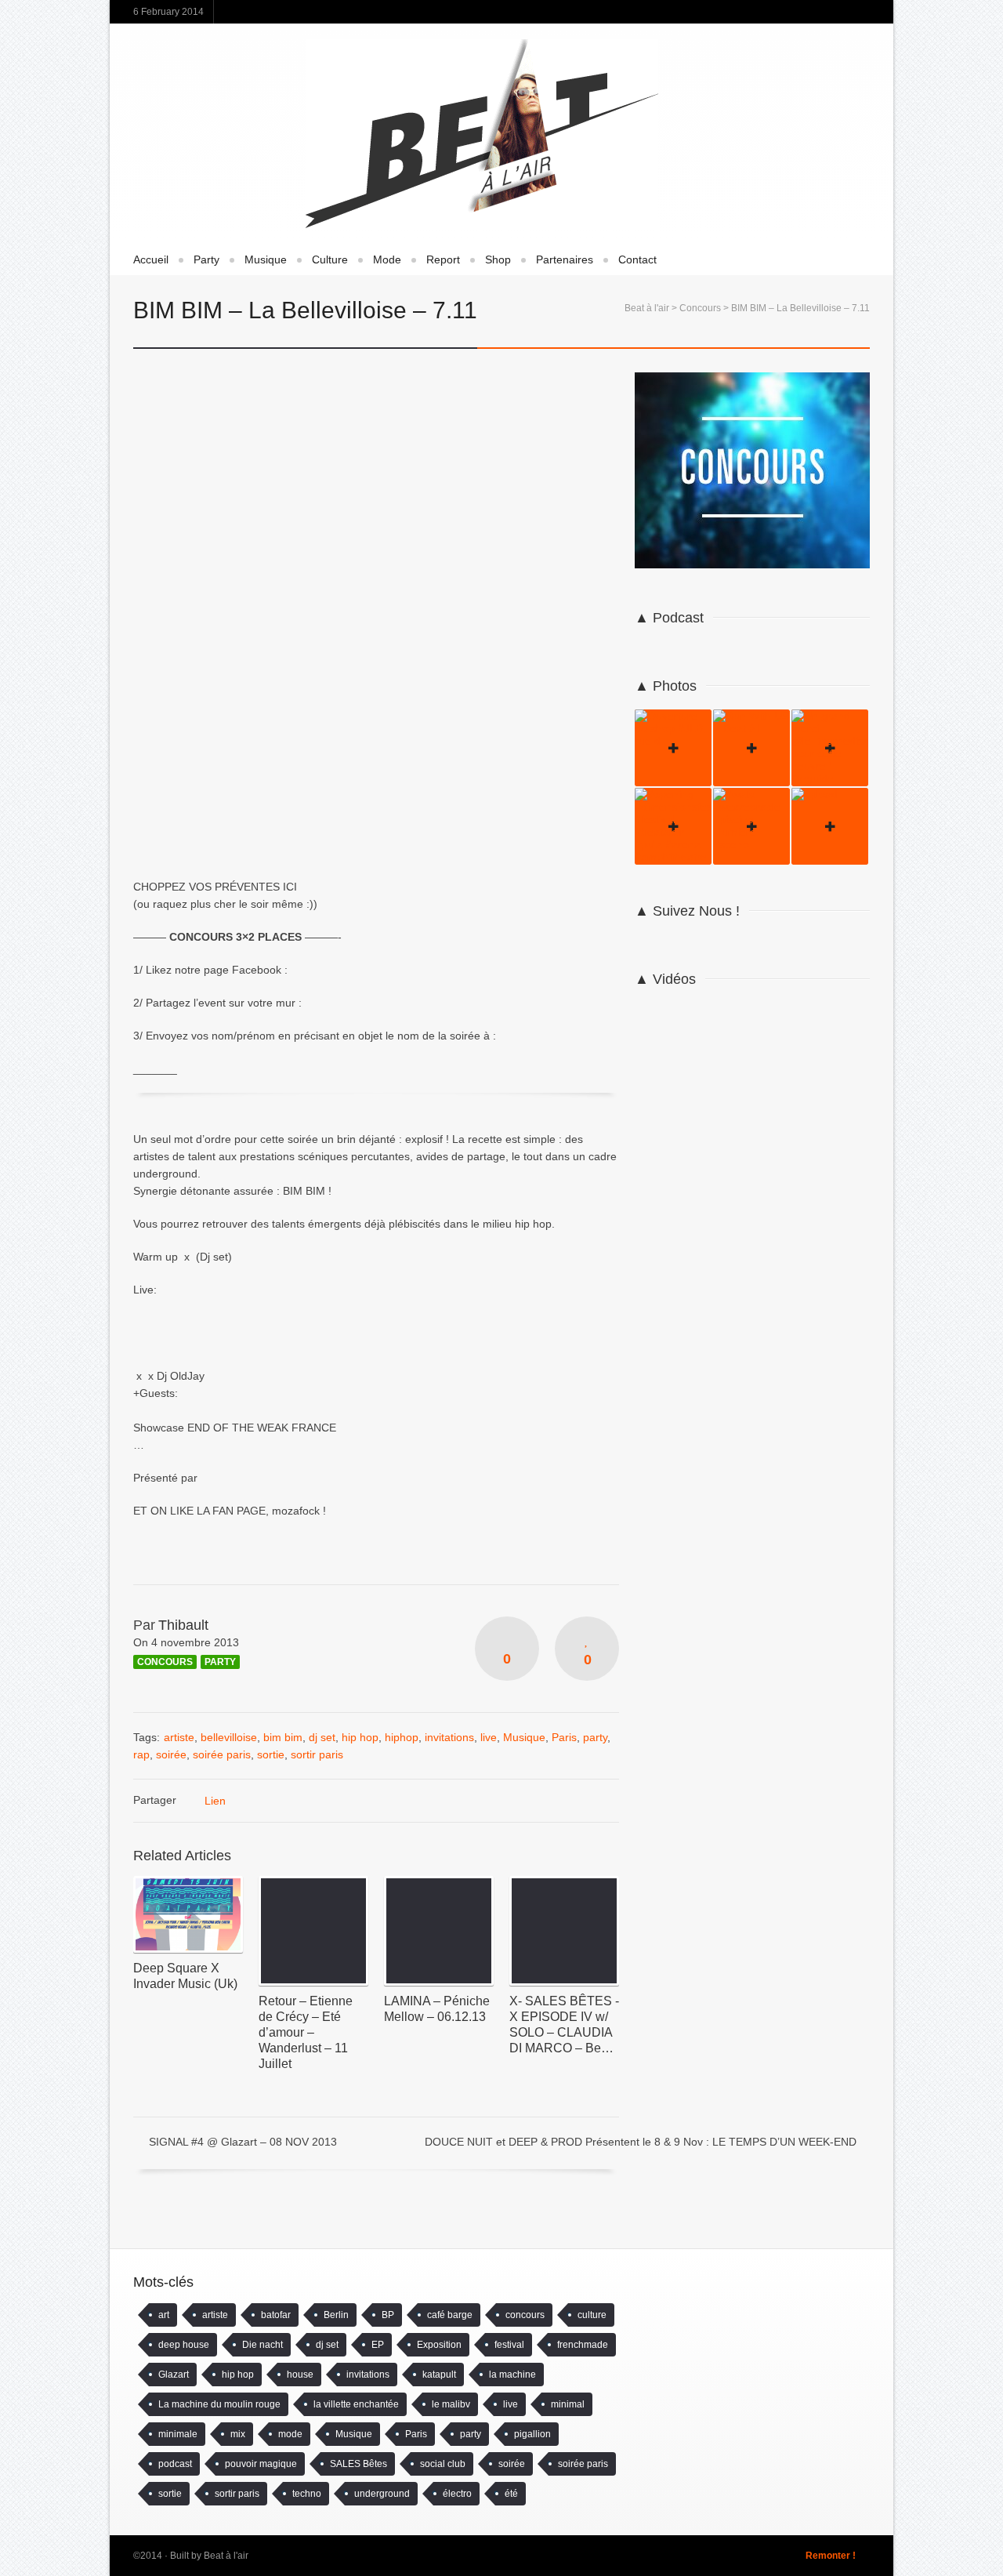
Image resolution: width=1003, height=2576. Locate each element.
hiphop (402, 1737)
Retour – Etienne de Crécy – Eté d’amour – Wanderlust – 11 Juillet (306, 2032)
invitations (449, 1737)
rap (141, 1754)
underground (382, 2494)
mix (238, 2434)
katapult (439, 2375)
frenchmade (583, 2345)
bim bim (283, 1737)
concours (525, 2315)
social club (443, 2464)
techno (307, 2494)
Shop (498, 259)
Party (206, 259)
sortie (271, 1754)
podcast (175, 2464)
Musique (266, 259)
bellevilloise (229, 1737)
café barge (450, 2315)
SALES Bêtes (358, 2464)
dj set (322, 1737)
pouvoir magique (261, 2464)
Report (443, 259)
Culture (330, 259)
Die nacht (263, 2345)
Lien (215, 1801)
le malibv (451, 2404)
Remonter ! (831, 2556)
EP (378, 2345)
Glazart (174, 2375)
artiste (179, 1737)
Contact (637, 259)
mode (290, 2434)
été (511, 2494)
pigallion (532, 2434)
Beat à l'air (647, 308)
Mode (387, 259)
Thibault (183, 1625)
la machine (512, 2375)
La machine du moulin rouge (219, 2404)
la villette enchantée (356, 2404)
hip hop (360, 1737)
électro (457, 2494)
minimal (568, 2404)
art (164, 2315)
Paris (564, 1737)
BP (388, 2315)
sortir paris (317, 1754)
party (595, 1737)
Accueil (151, 259)
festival (509, 2345)
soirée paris (222, 1754)
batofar (276, 2315)
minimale (178, 2434)
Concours (700, 308)
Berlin (336, 2315)
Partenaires (565, 259)
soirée (171, 1754)
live (489, 1737)
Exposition (439, 2345)
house (300, 2375)
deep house (184, 2345)
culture (592, 2315)
